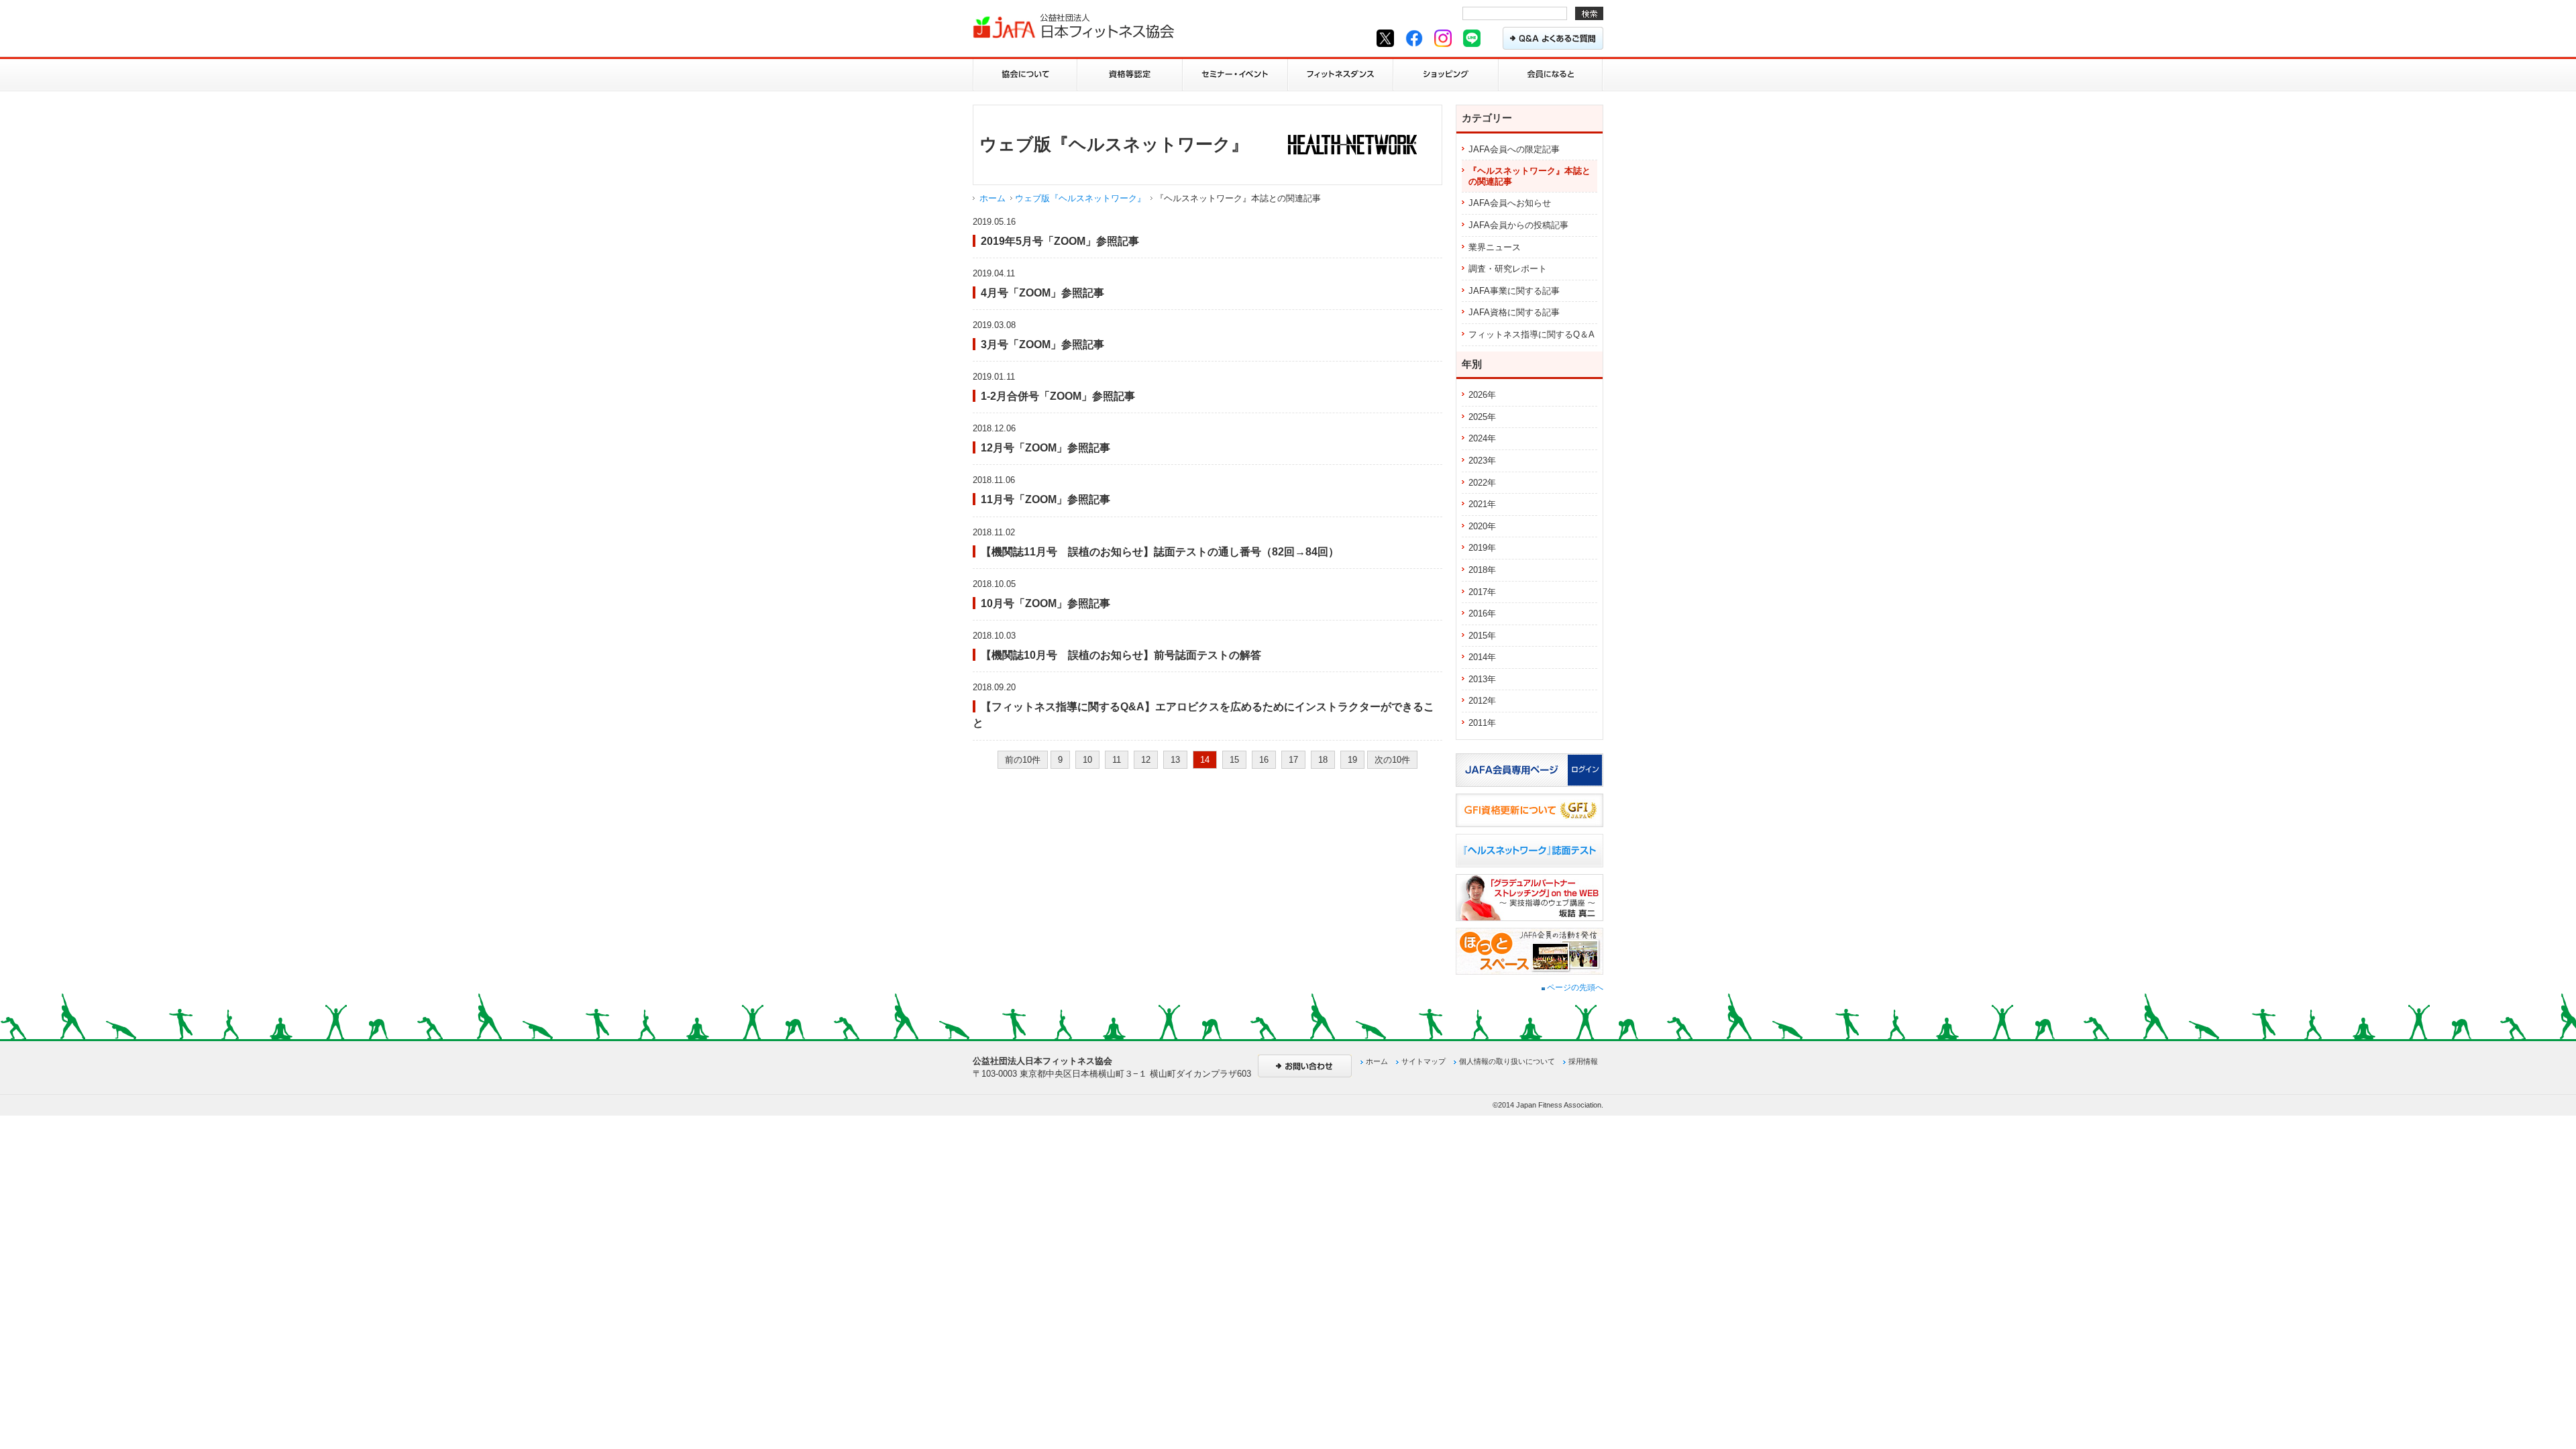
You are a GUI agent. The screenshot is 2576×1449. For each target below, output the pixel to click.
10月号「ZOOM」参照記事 (1045, 603)
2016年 (1482, 613)
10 (1087, 760)
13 (1175, 760)
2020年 (1482, 526)
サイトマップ (1424, 1061)
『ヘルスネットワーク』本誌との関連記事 (1529, 176)
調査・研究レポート (1508, 269)
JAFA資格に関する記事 (1514, 312)
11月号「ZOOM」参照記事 (1045, 499)
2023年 (1482, 461)
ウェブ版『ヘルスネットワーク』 (1080, 198)
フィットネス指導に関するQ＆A (1532, 334)
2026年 (1482, 395)
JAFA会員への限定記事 (1514, 149)
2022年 (1482, 483)
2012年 (1482, 701)
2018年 (1482, 570)
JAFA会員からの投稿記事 (1518, 225)
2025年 (1482, 417)
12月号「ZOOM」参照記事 (1045, 447)
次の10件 (1392, 760)
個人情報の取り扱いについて (1507, 1061)
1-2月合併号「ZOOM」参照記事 (1058, 396)
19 (1352, 760)
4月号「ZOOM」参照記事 (1042, 292)
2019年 (1482, 548)
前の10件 (1023, 760)
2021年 (1482, 504)
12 (1146, 760)
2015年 (1482, 636)
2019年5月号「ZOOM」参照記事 (1060, 241)
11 (1117, 760)
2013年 (1482, 679)
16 (1264, 760)
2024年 (1482, 438)
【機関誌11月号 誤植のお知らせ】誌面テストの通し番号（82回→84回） (1160, 551)
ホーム (992, 198)
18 (1323, 760)
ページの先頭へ (1574, 987)
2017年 (1482, 592)
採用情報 (1583, 1061)
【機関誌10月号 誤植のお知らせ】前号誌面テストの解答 (1121, 655)
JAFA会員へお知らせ (1510, 203)
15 (1234, 760)
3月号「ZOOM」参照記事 (1042, 344)
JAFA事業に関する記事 (1514, 291)
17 (1293, 760)
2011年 (1482, 723)
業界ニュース (1495, 247)
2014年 (1482, 657)
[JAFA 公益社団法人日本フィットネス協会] (1073, 26)
